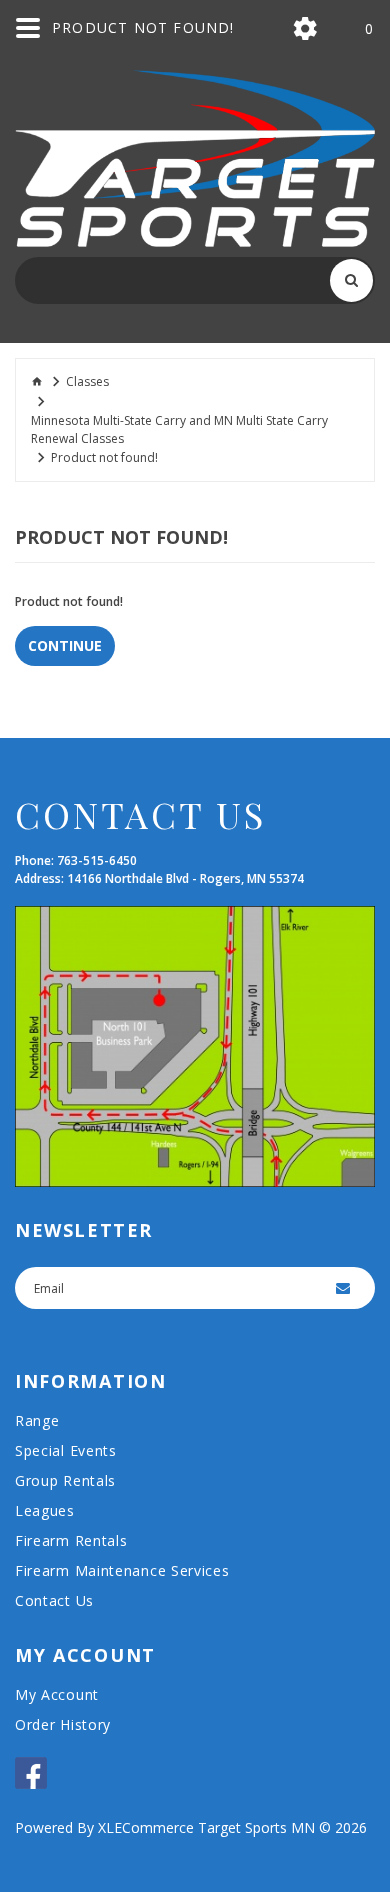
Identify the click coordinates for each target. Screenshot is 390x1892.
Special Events (66, 1450)
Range (37, 1420)
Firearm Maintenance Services (122, 1570)
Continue (65, 645)
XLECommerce (146, 1827)
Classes (87, 381)
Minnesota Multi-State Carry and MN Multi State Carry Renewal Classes (179, 429)
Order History (63, 1724)
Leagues (45, 1510)
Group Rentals (65, 1480)
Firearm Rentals (71, 1540)
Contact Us (54, 1600)
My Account (57, 1694)
